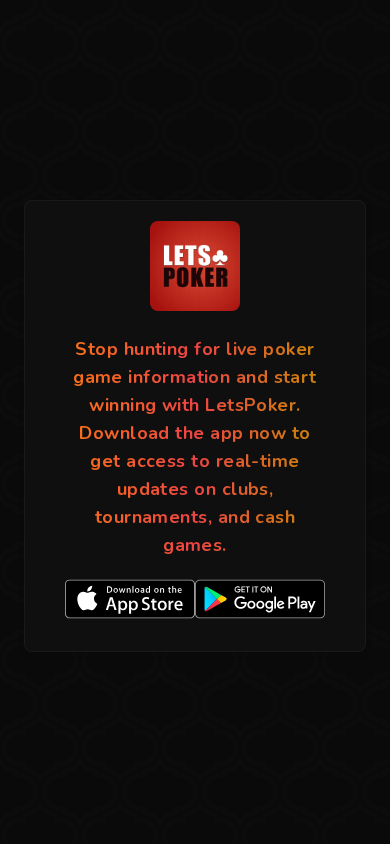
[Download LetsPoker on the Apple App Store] (130, 599)
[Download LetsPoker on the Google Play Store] (260, 599)
